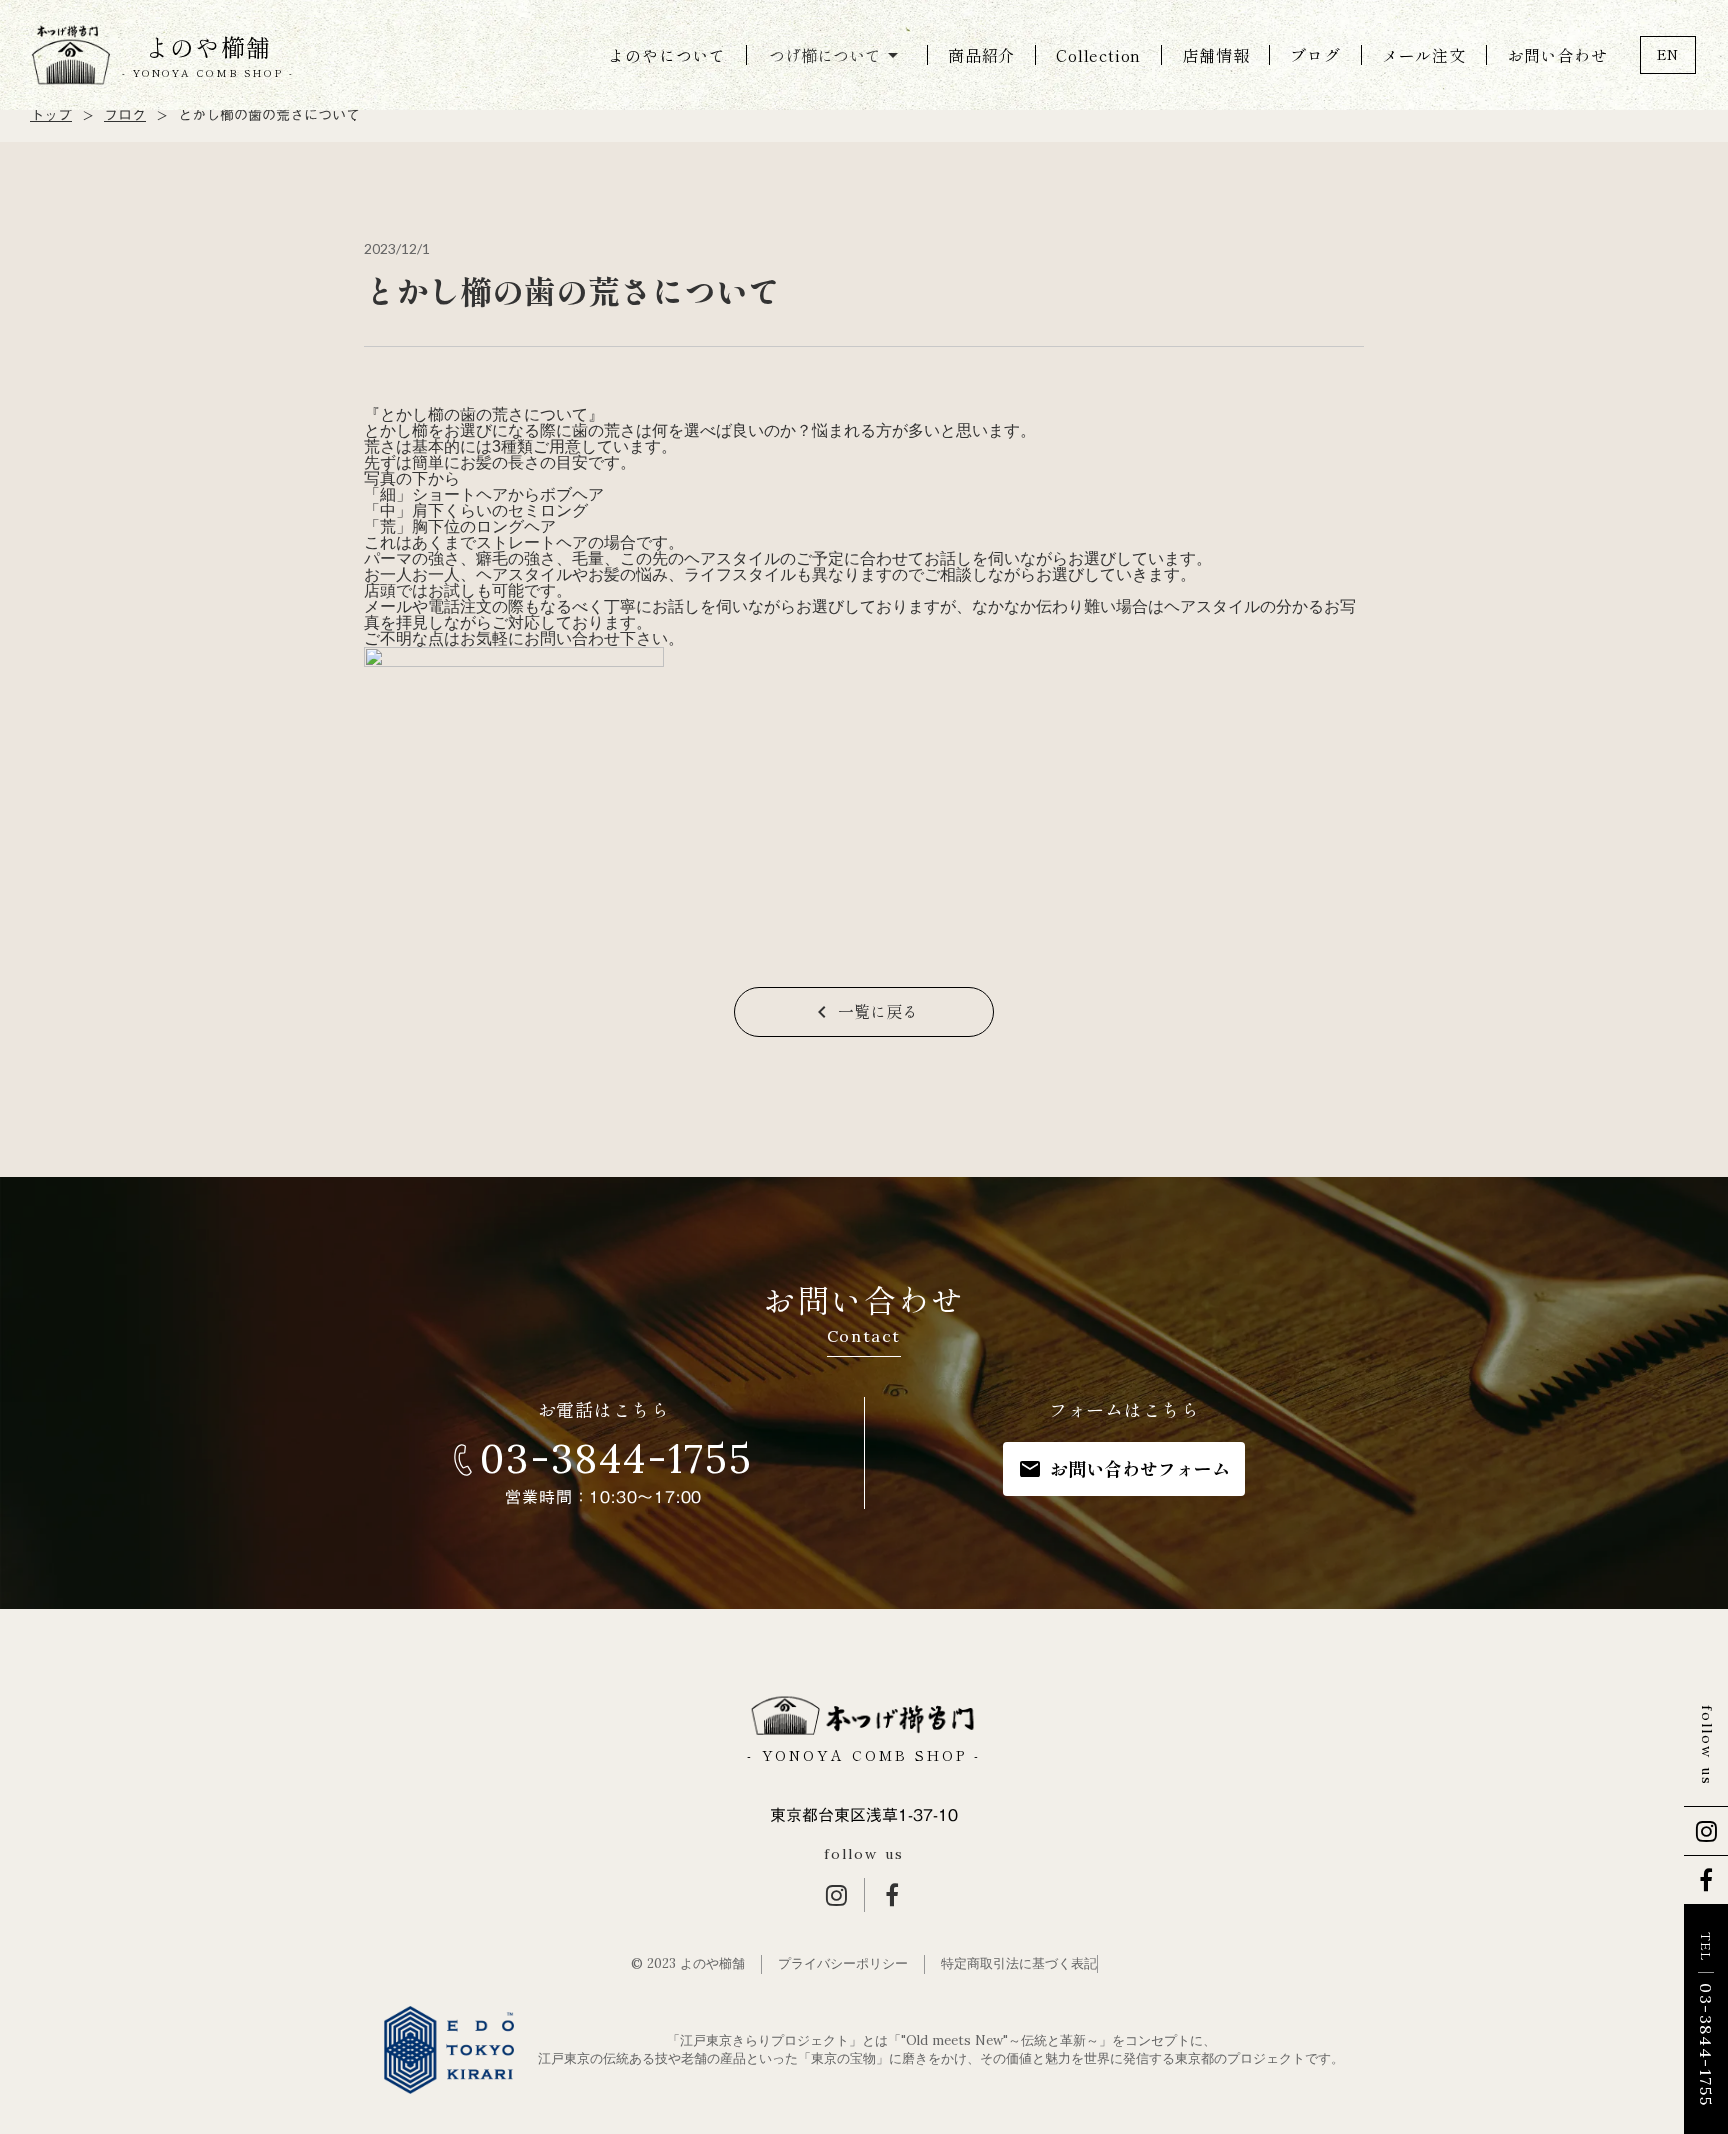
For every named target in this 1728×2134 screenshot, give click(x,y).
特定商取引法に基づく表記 (1019, 1963)
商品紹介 (981, 55)
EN (1668, 54)
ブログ (1315, 55)
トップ (51, 116)
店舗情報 (1215, 55)
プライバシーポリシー (843, 1963)
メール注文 (1424, 55)
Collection (1098, 55)
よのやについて (667, 55)
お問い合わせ (1557, 55)
